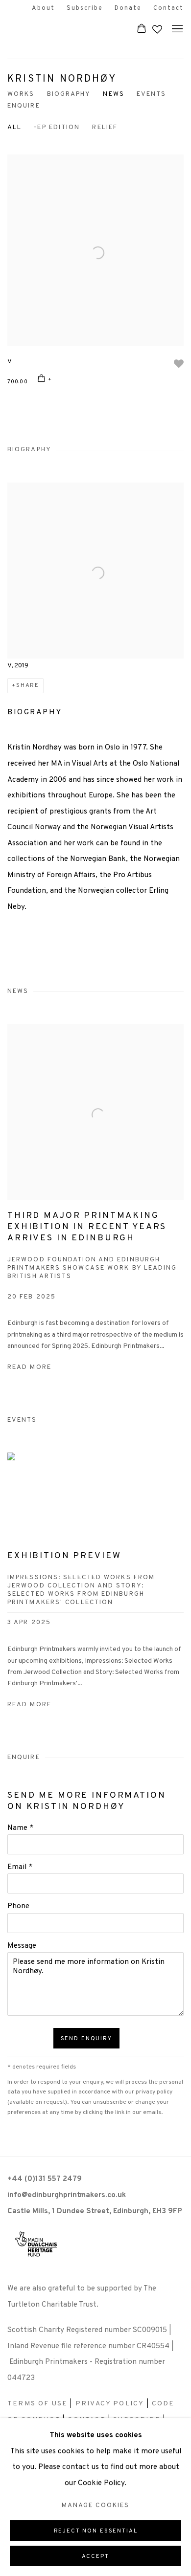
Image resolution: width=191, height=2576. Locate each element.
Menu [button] (176, 29)
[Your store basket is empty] (142, 29)
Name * (21, 1828)
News (113, 94)
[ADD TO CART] (45, 380)
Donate (128, 8)
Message (22, 1946)
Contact (168, 8)
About (43, 8)
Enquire (24, 106)
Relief (105, 127)
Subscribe (85, 8)
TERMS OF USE (37, 2404)
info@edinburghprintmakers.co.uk (67, 2195)
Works (21, 94)
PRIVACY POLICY (110, 2404)
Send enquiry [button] (86, 2039)
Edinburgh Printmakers (62, 29)
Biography (69, 94)
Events (152, 94)
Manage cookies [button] (95, 2505)
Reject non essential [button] (96, 2531)
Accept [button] (95, 2556)
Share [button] (28, 685)
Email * (20, 1867)
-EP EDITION (57, 127)
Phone (18, 1906)
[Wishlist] (158, 27)
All (14, 127)
